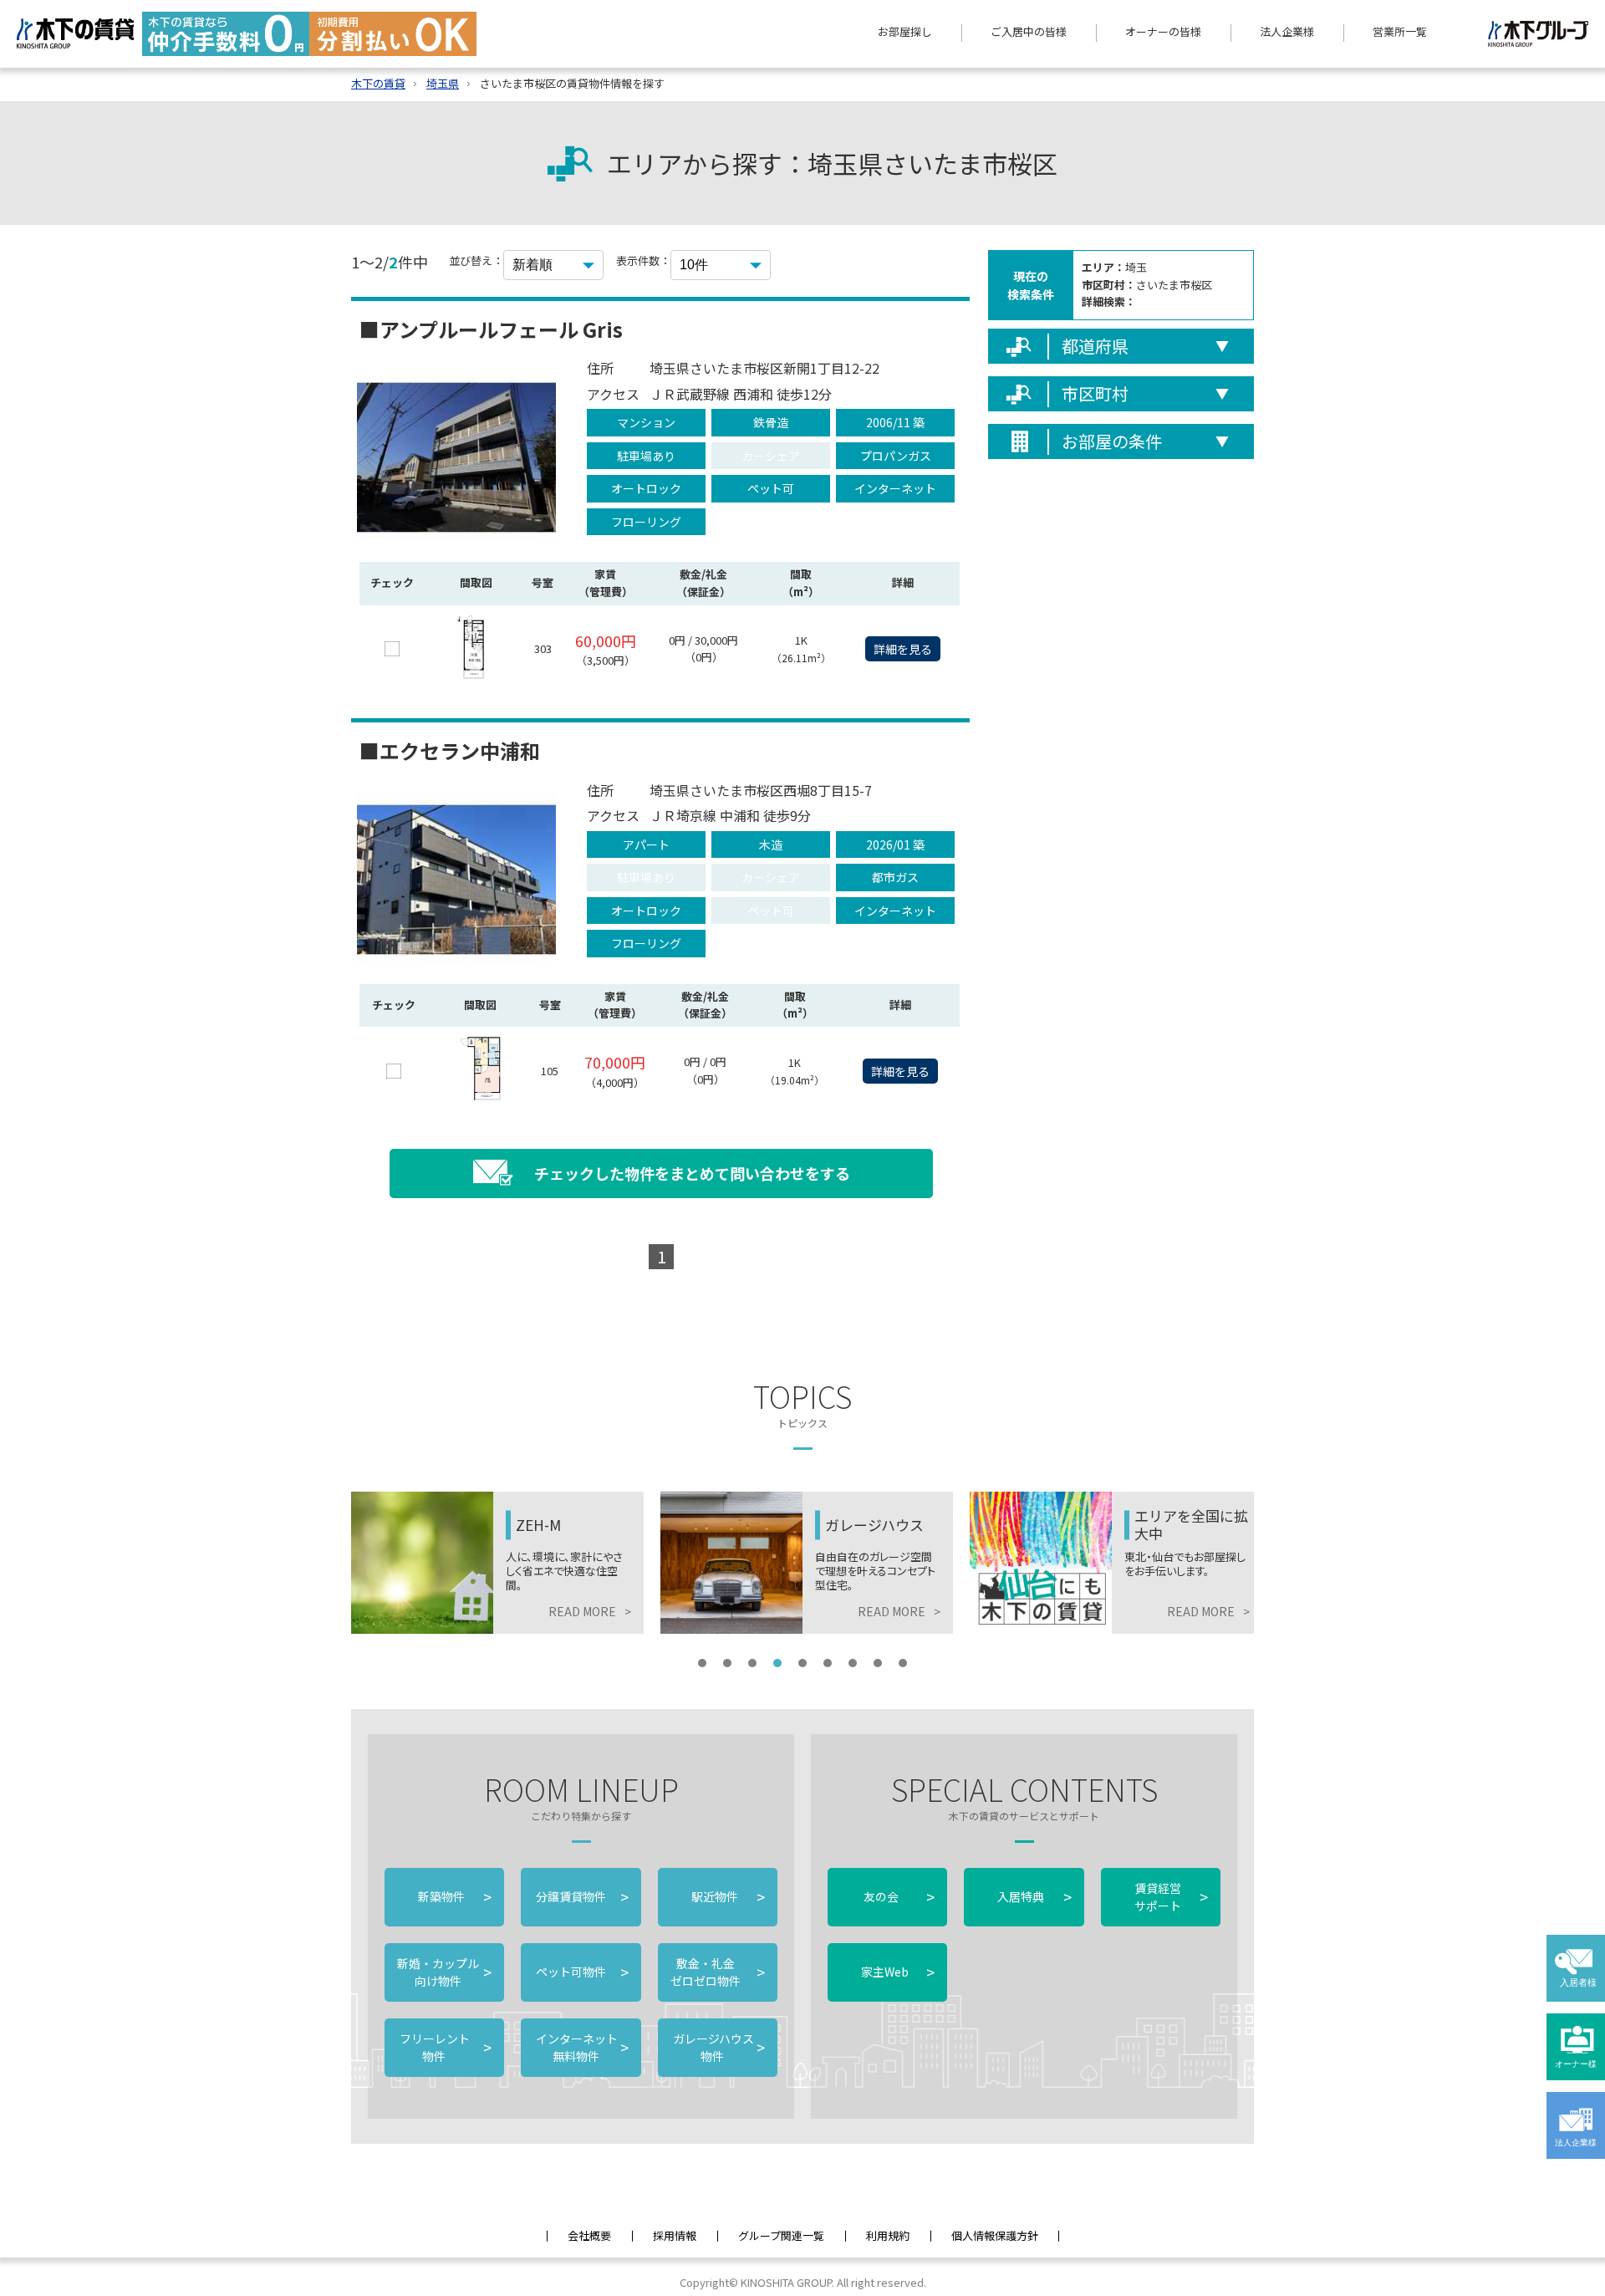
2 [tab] (727, 1663)
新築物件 (455, 1896)
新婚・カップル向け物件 (444, 1972)
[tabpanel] (497, 1563)
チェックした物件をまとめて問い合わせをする (692, 1173)
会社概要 (589, 2235)
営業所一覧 (1400, 31)
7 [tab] (853, 1663)
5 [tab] (802, 1663)
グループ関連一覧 (781, 2235)
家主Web (898, 1972)
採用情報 (675, 2235)
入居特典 (1034, 1896)
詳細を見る (903, 649)
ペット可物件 (581, 1972)
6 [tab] (828, 1663)
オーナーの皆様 (1163, 31)
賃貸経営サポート (1171, 1897)
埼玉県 (443, 83)
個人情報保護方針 (995, 2235)
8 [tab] (878, 1663)
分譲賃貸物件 (581, 1896)
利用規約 (888, 2235)
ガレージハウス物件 (718, 2047)
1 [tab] (702, 1663)
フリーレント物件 (444, 2047)
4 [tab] (777, 1663)
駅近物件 (728, 1896)
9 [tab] (903, 1663)
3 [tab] (752, 1663)
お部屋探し (905, 31)
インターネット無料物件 (581, 2047)
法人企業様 (1287, 31)
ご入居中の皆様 (1029, 31)
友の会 (898, 1896)
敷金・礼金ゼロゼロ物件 (718, 1972)
